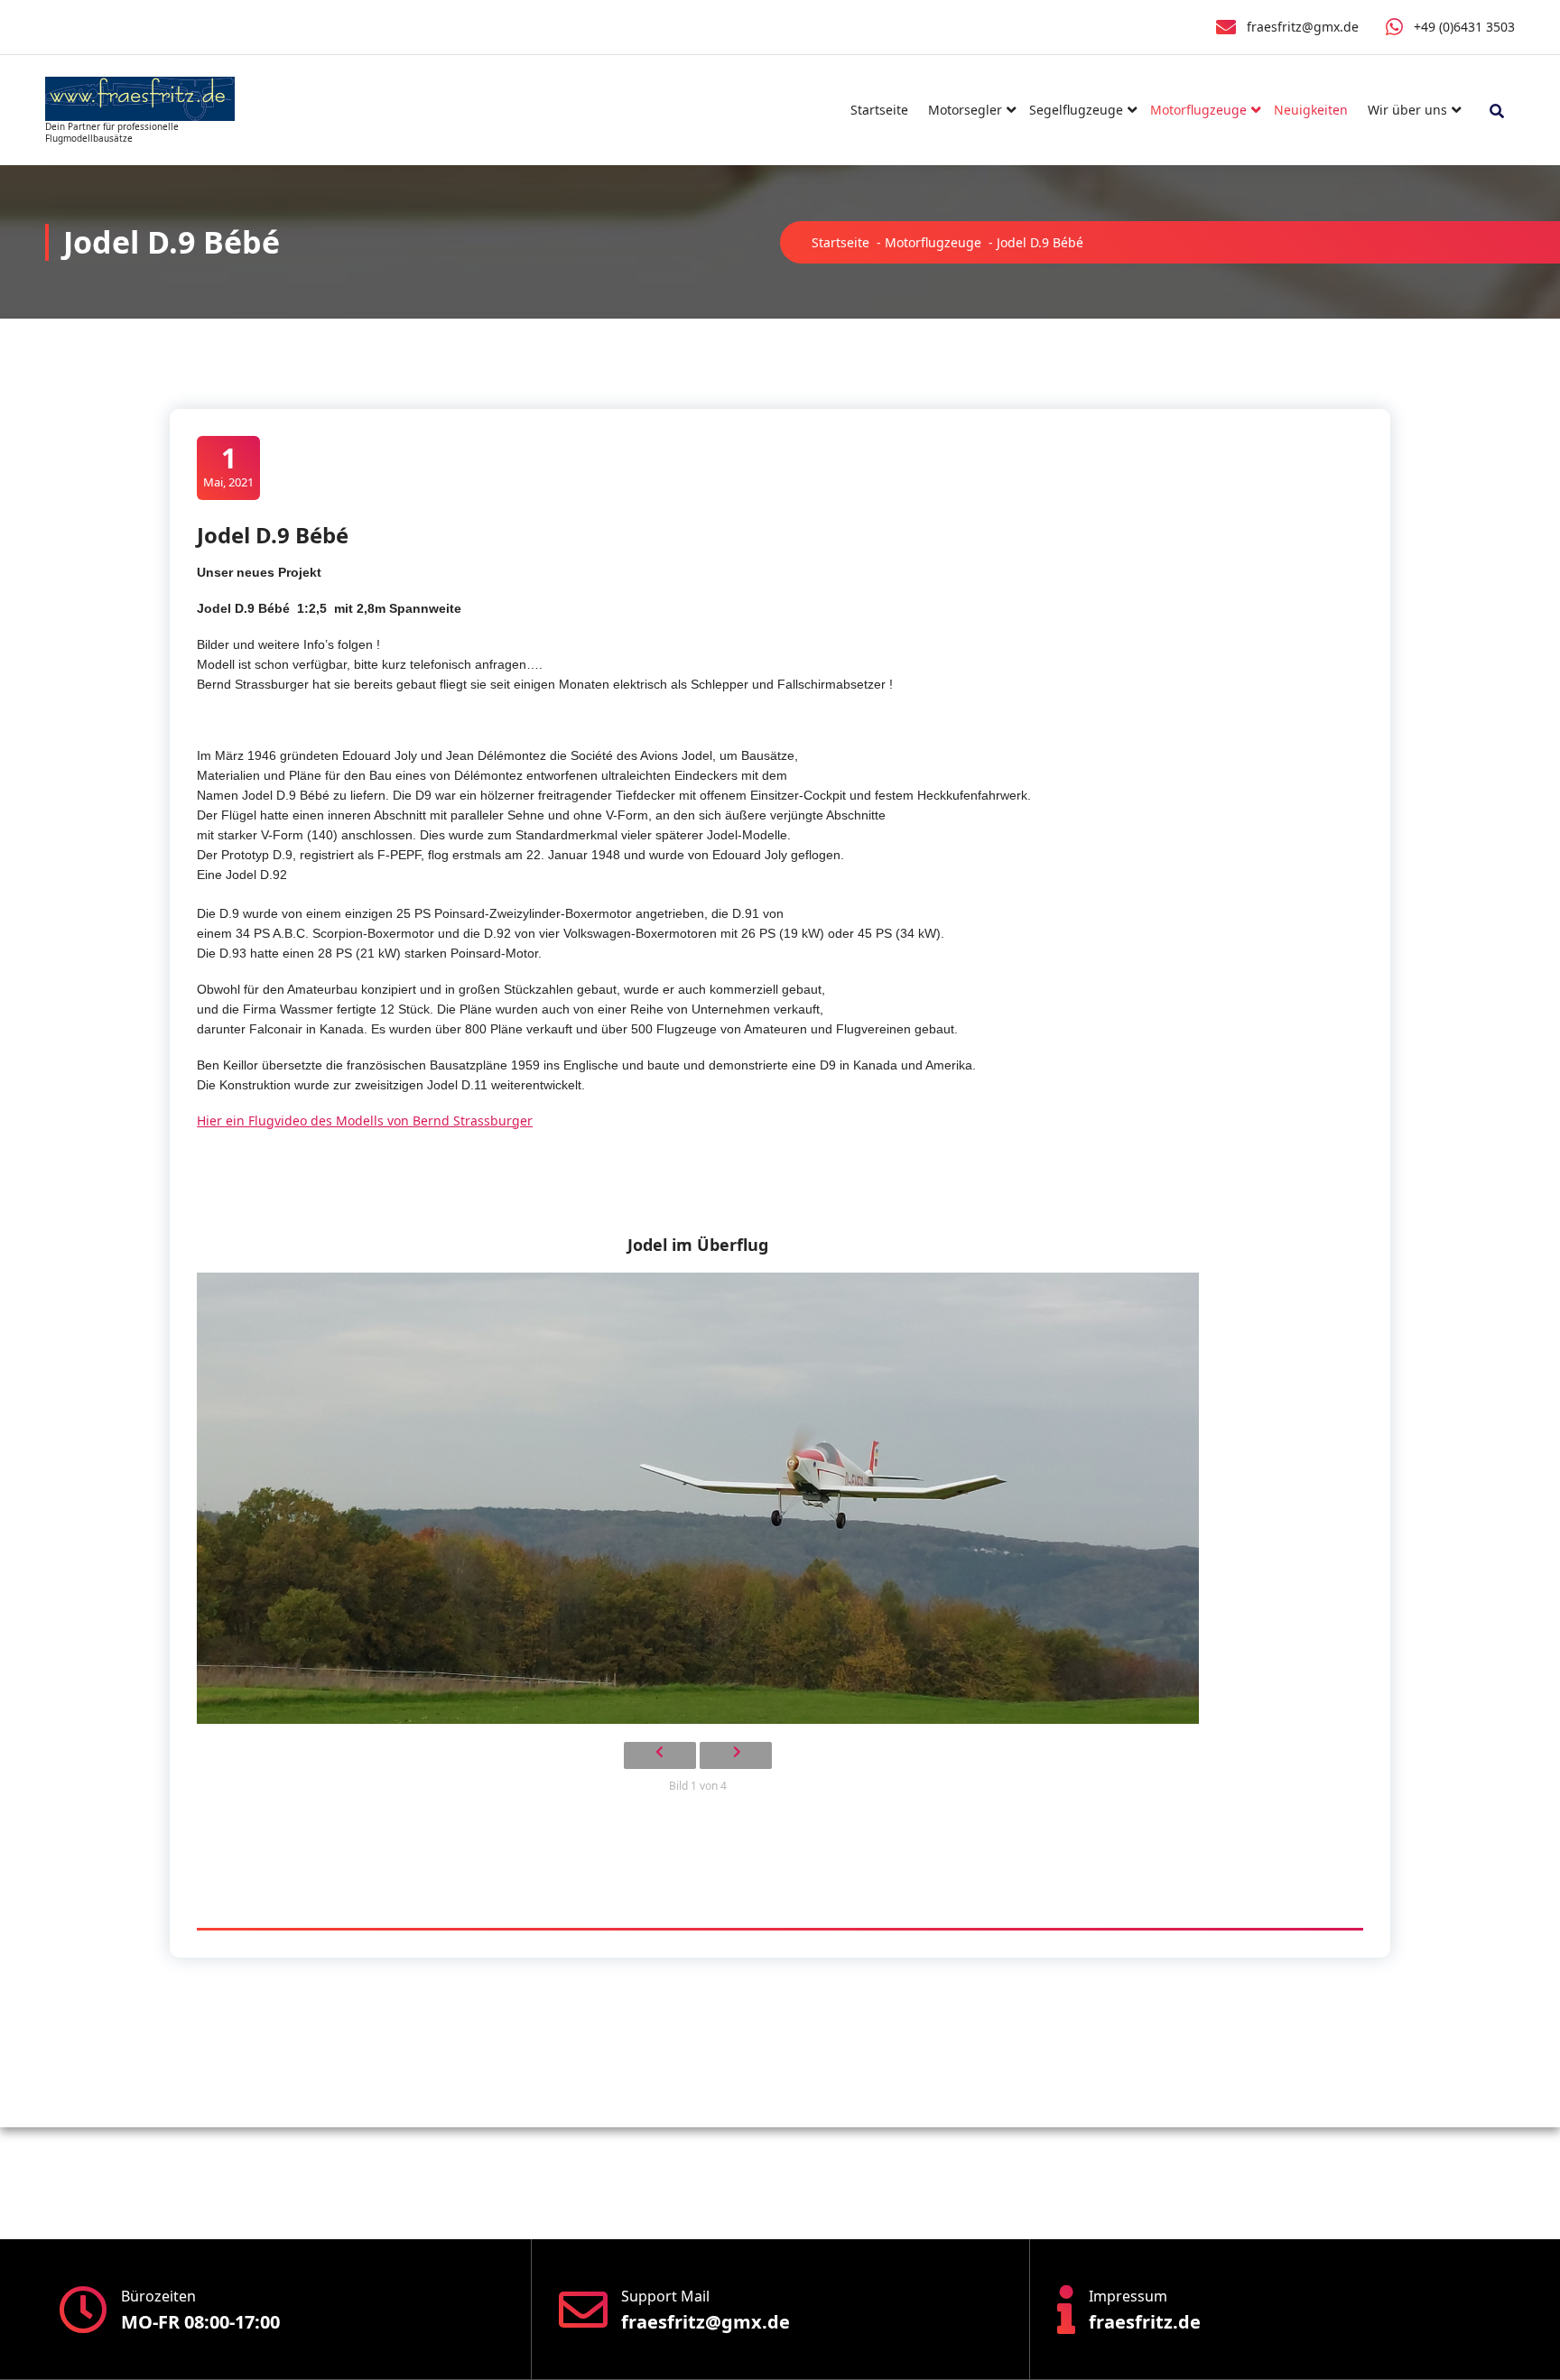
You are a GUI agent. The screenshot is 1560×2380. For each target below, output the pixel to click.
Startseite (879, 110)
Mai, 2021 (228, 466)
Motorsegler (965, 110)
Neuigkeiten (1311, 110)
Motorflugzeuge (1198, 110)
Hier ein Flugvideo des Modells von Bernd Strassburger (365, 1121)
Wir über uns (1407, 110)
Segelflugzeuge (1076, 110)
